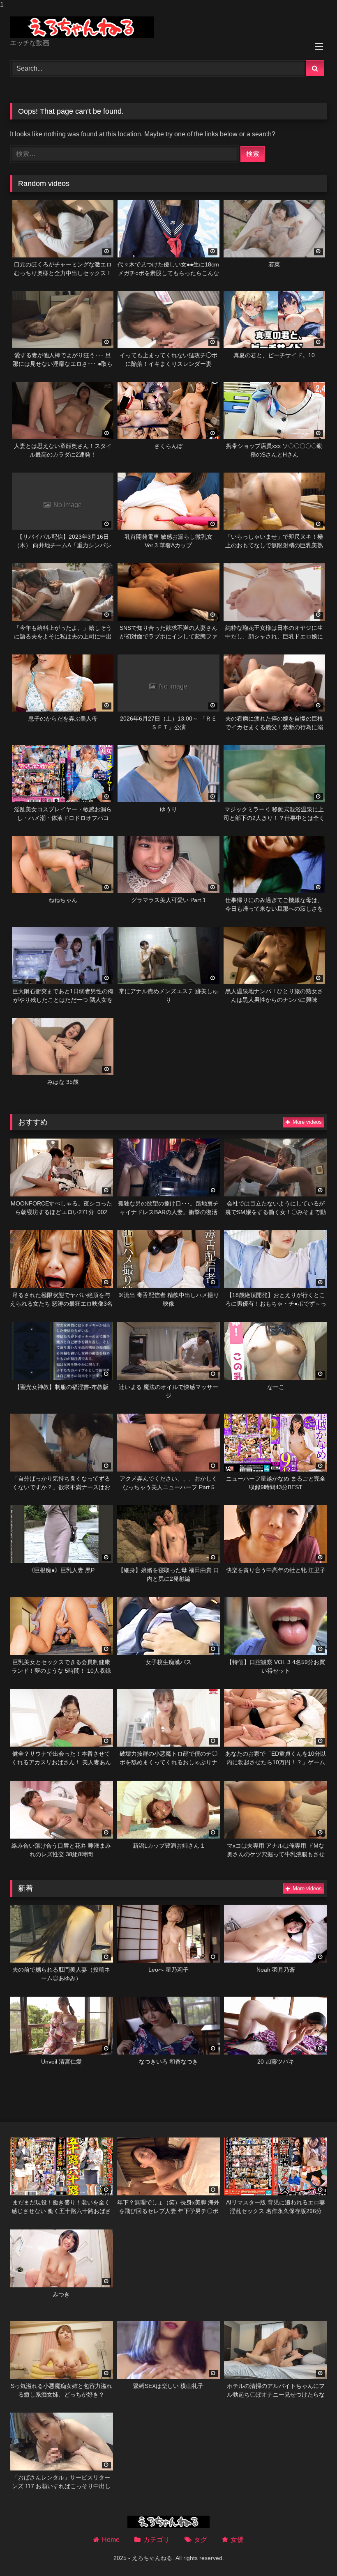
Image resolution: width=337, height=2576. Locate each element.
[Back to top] (312, 2553)
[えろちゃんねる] (168, 27)
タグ (201, 2540)
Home (111, 2540)
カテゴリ (156, 2540)
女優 (237, 2540)
